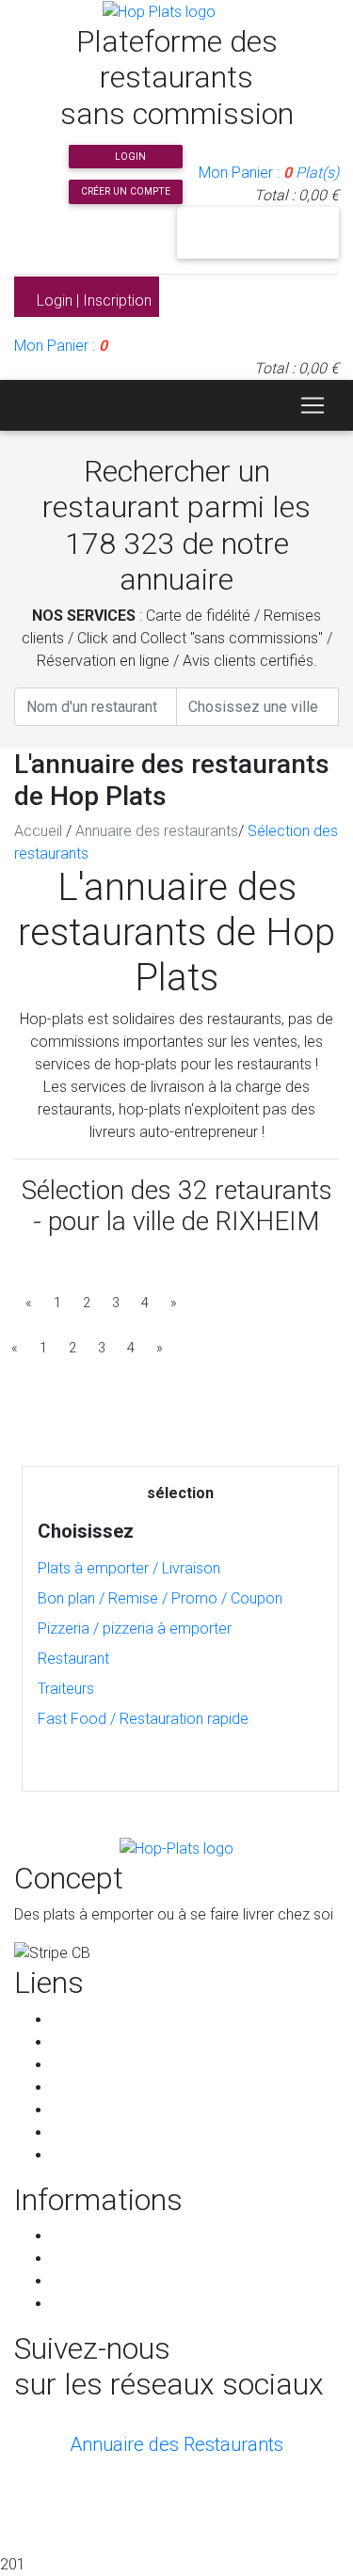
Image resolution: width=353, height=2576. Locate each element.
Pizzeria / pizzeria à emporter (135, 1628)
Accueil (38, 831)
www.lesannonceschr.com (220, 2527)
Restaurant (73, 1659)
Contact (78, 2155)
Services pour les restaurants (148, 2110)
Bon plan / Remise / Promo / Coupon (160, 1598)
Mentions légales (107, 2281)
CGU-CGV (83, 2236)
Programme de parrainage (139, 2133)
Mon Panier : (269, 173)
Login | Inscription (92, 300)
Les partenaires (103, 2087)
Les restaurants (103, 2042)
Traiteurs (66, 1689)
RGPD (71, 2259)
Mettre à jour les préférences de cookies (186, 2304)
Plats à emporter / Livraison (129, 1568)
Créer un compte (126, 191)
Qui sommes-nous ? (118, 2065)
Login (129, 157)
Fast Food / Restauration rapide (143, 1719)
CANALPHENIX (177, 2504)
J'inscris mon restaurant (257, 232)
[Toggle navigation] (313, 405)
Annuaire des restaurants (157, 831)
